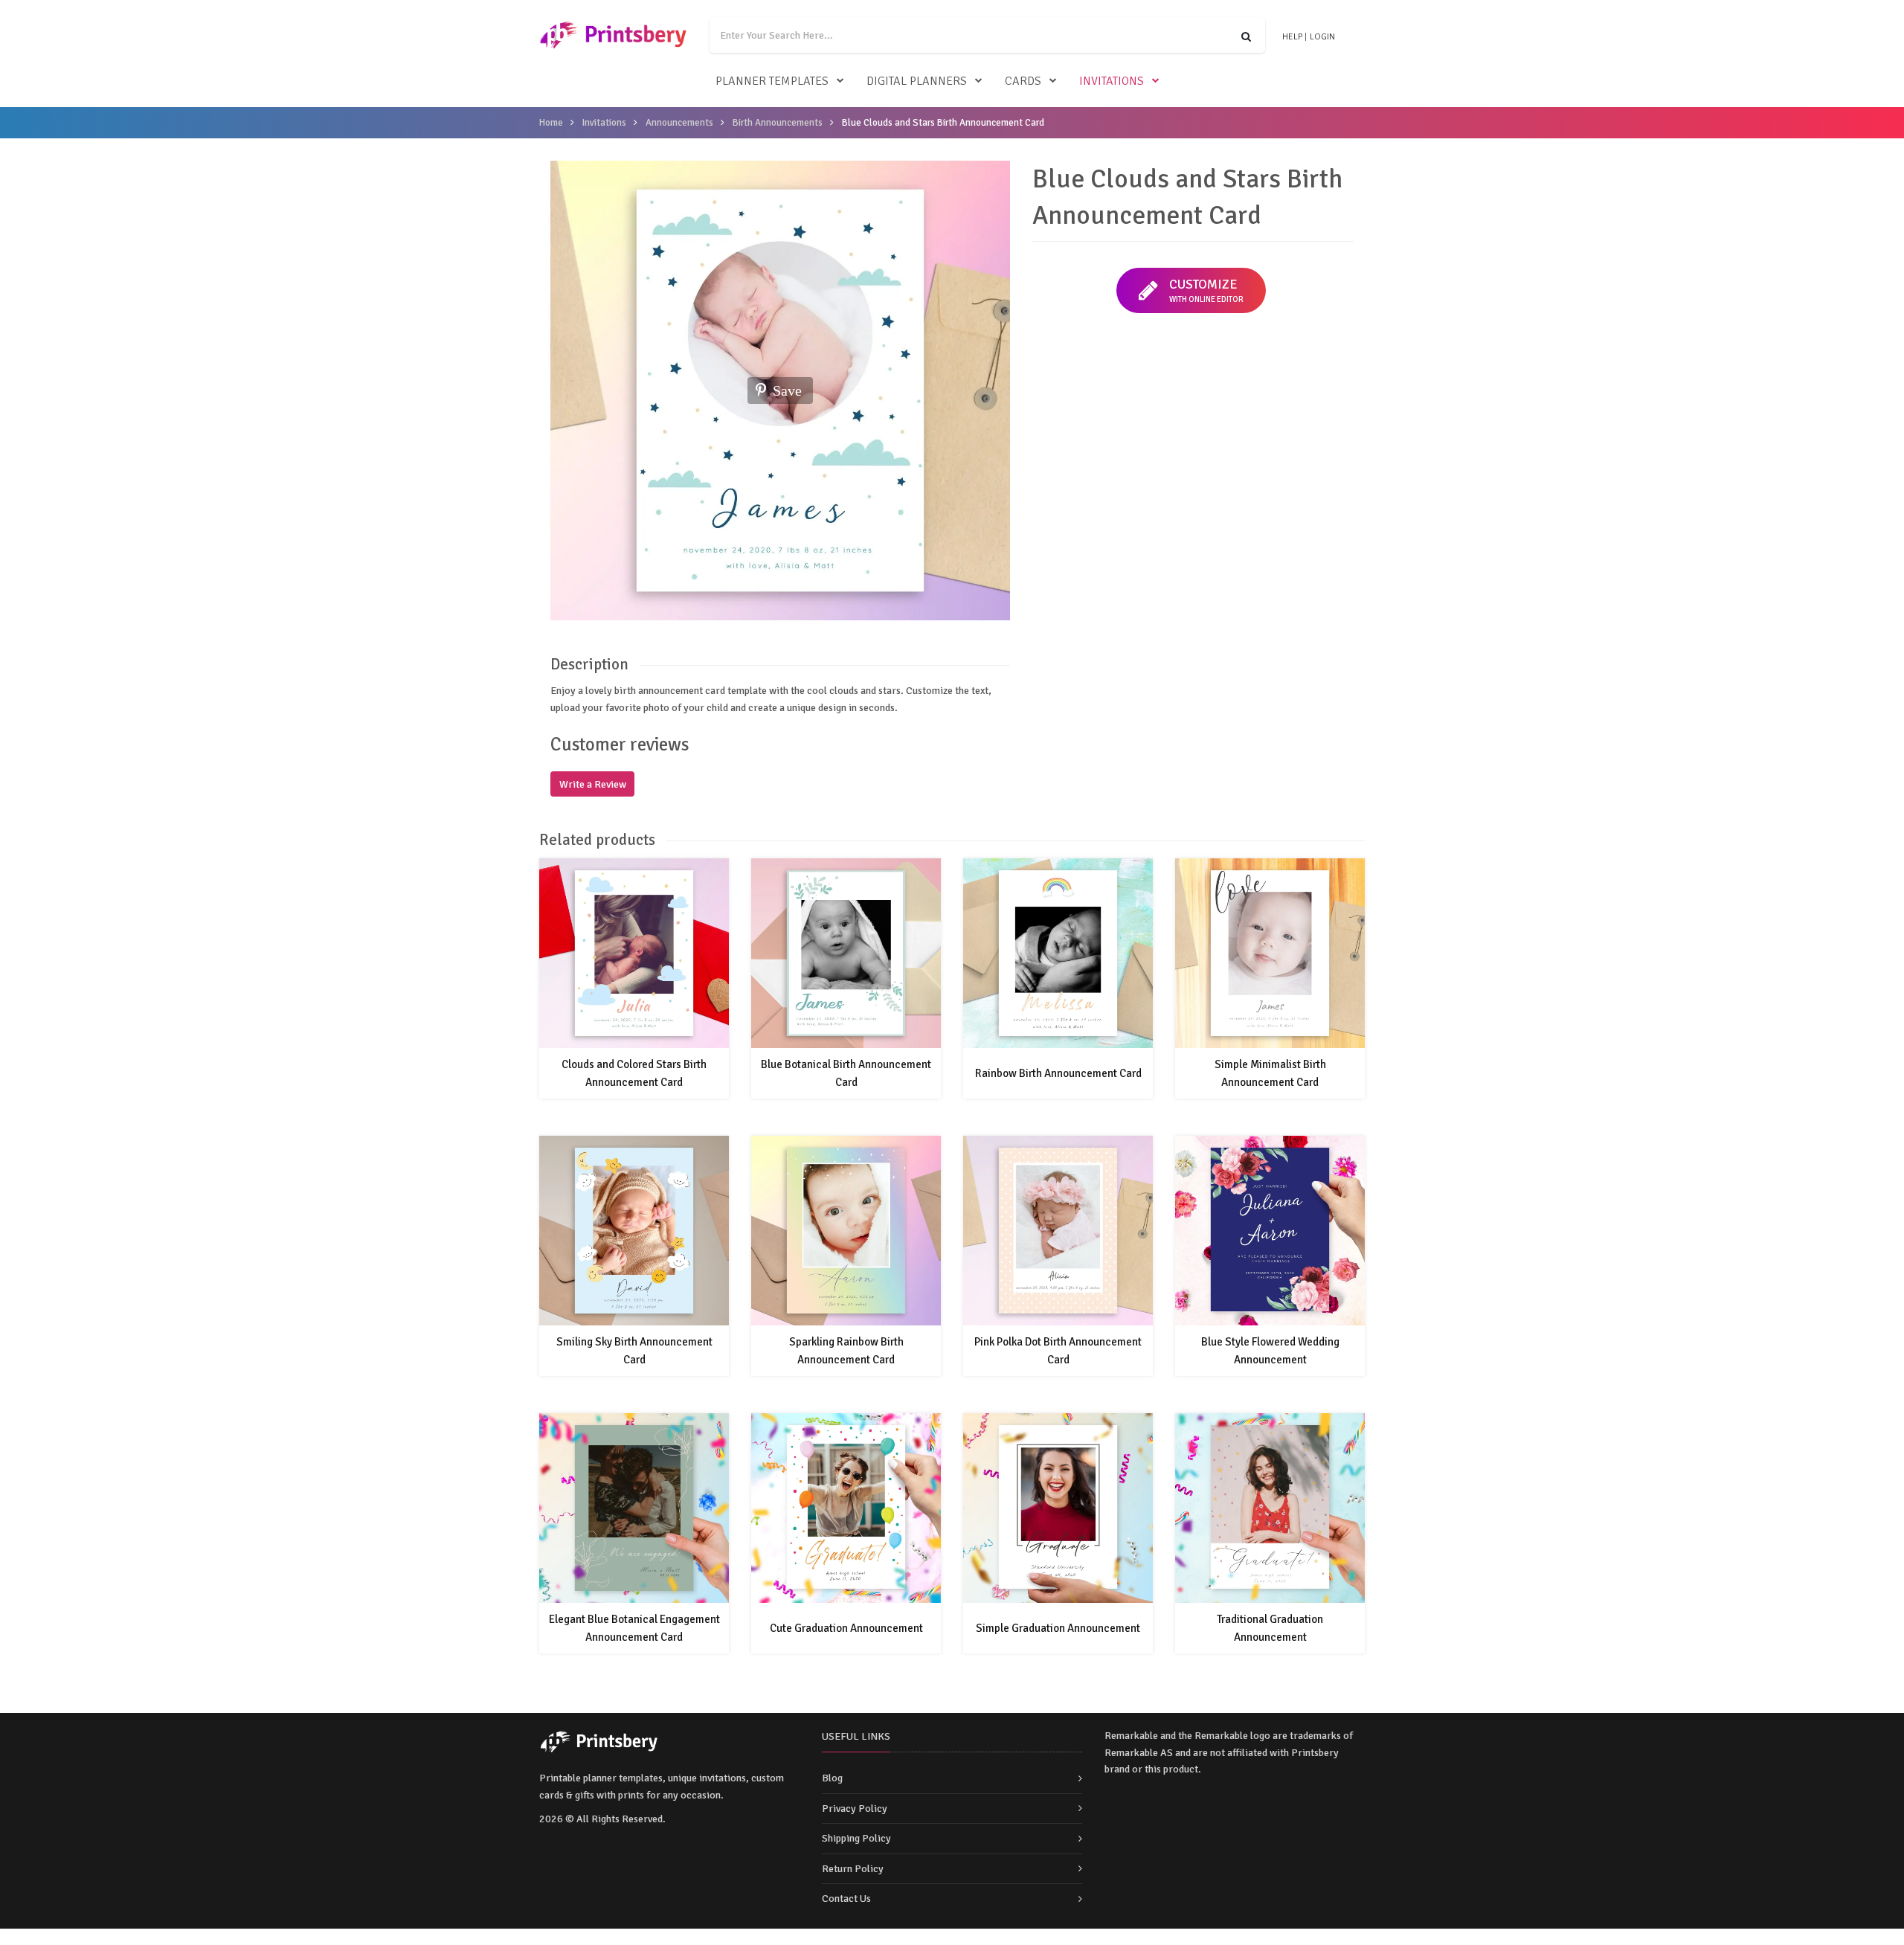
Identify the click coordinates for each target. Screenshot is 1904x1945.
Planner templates (772, 81)
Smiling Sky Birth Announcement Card (634, 1351)
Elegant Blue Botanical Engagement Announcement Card (634, 1628)
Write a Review (593, 784)
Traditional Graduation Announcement (1270, 1628)
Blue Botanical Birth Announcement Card (846, 1073)
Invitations (1112, 81)
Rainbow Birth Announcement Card (1058, 1073)
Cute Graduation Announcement (846, 1628)
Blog (832, 1778)
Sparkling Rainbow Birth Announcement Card (846, 1351)
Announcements (679, 123)
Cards (1023, 81)
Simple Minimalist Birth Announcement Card (1270, 1073)
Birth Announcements (778, 123)
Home (551, 123)
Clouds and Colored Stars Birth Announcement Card (634, 1073)
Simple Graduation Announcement (1058, 1628)
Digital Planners (917, 81)
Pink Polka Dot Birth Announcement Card (1058, 1351)
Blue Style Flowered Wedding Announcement (1270, 1351)
